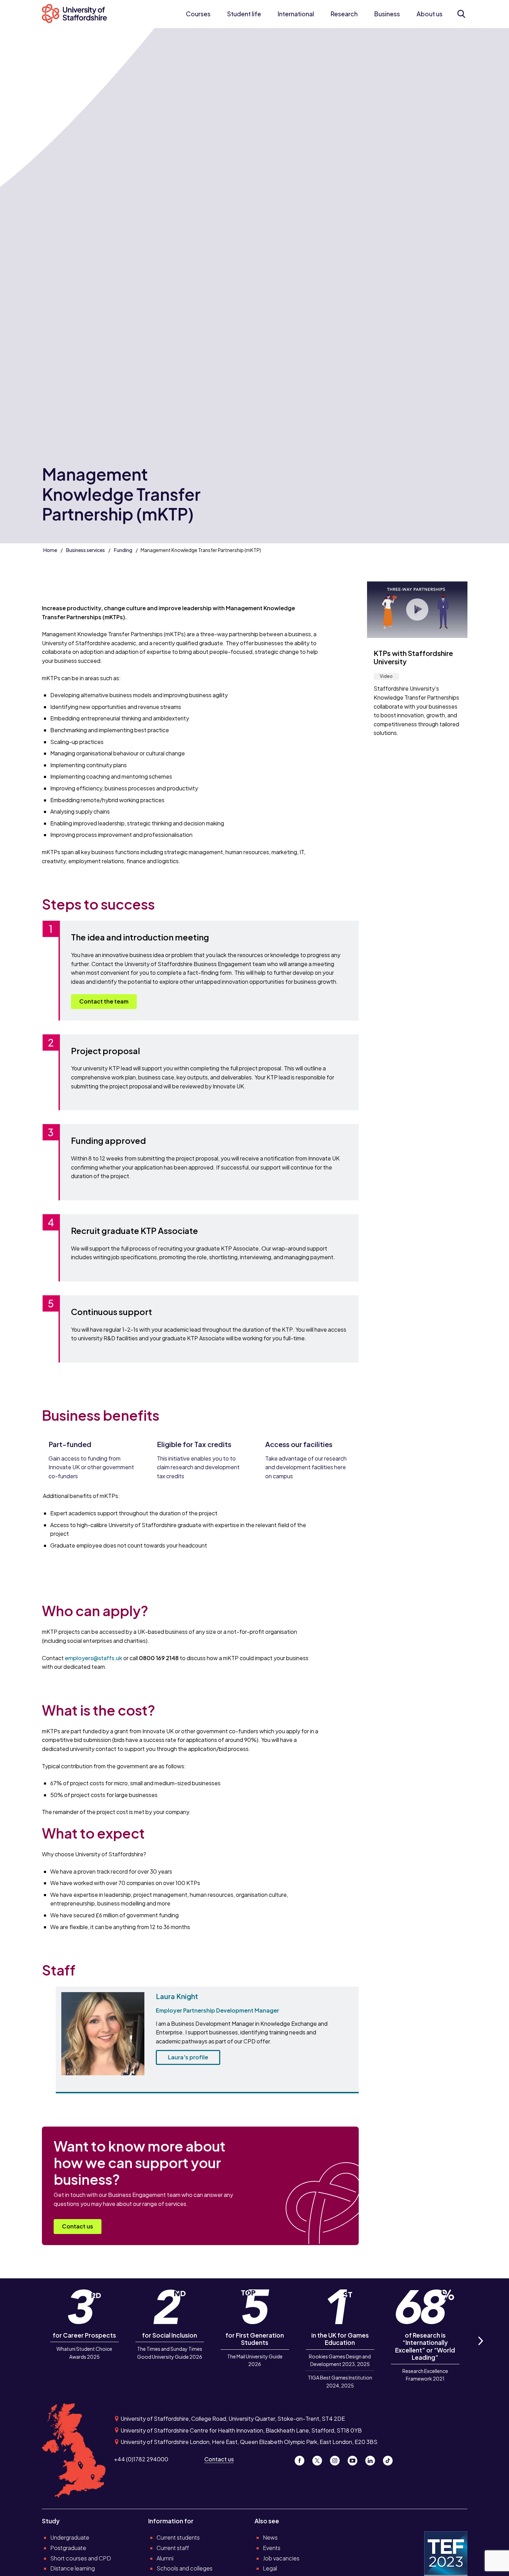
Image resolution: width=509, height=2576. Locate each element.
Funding (123, 550)
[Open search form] (461, 14)
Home (50, 550)
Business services (86, 550)
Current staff (173, 2548)
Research (344, 14)
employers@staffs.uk (93, 1658)
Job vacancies (281, 2558)
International (296, 14)
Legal (270, 2568)
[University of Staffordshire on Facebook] (302, 2459)
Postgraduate (68, 2548)
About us (430, 14)
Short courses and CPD (81, 2558)
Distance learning (73, 2568)
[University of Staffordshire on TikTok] (390, 2459)
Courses (198, 14)
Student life (244, 14)
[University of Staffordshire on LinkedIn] (373, 2459)
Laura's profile (188, 2057)
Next (480, 2349)
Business (387, 14)
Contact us (78, 2226)
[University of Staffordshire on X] (320, 2459)
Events (272, 2548)
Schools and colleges (185, 2568)
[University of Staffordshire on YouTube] (355, 2459)
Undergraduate (70, 2537)
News (270, 2537)
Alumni (165, 2558)
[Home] (78, 14)
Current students (178, 2537)
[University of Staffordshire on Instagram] (337, 2459)
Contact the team (104, 1001)
